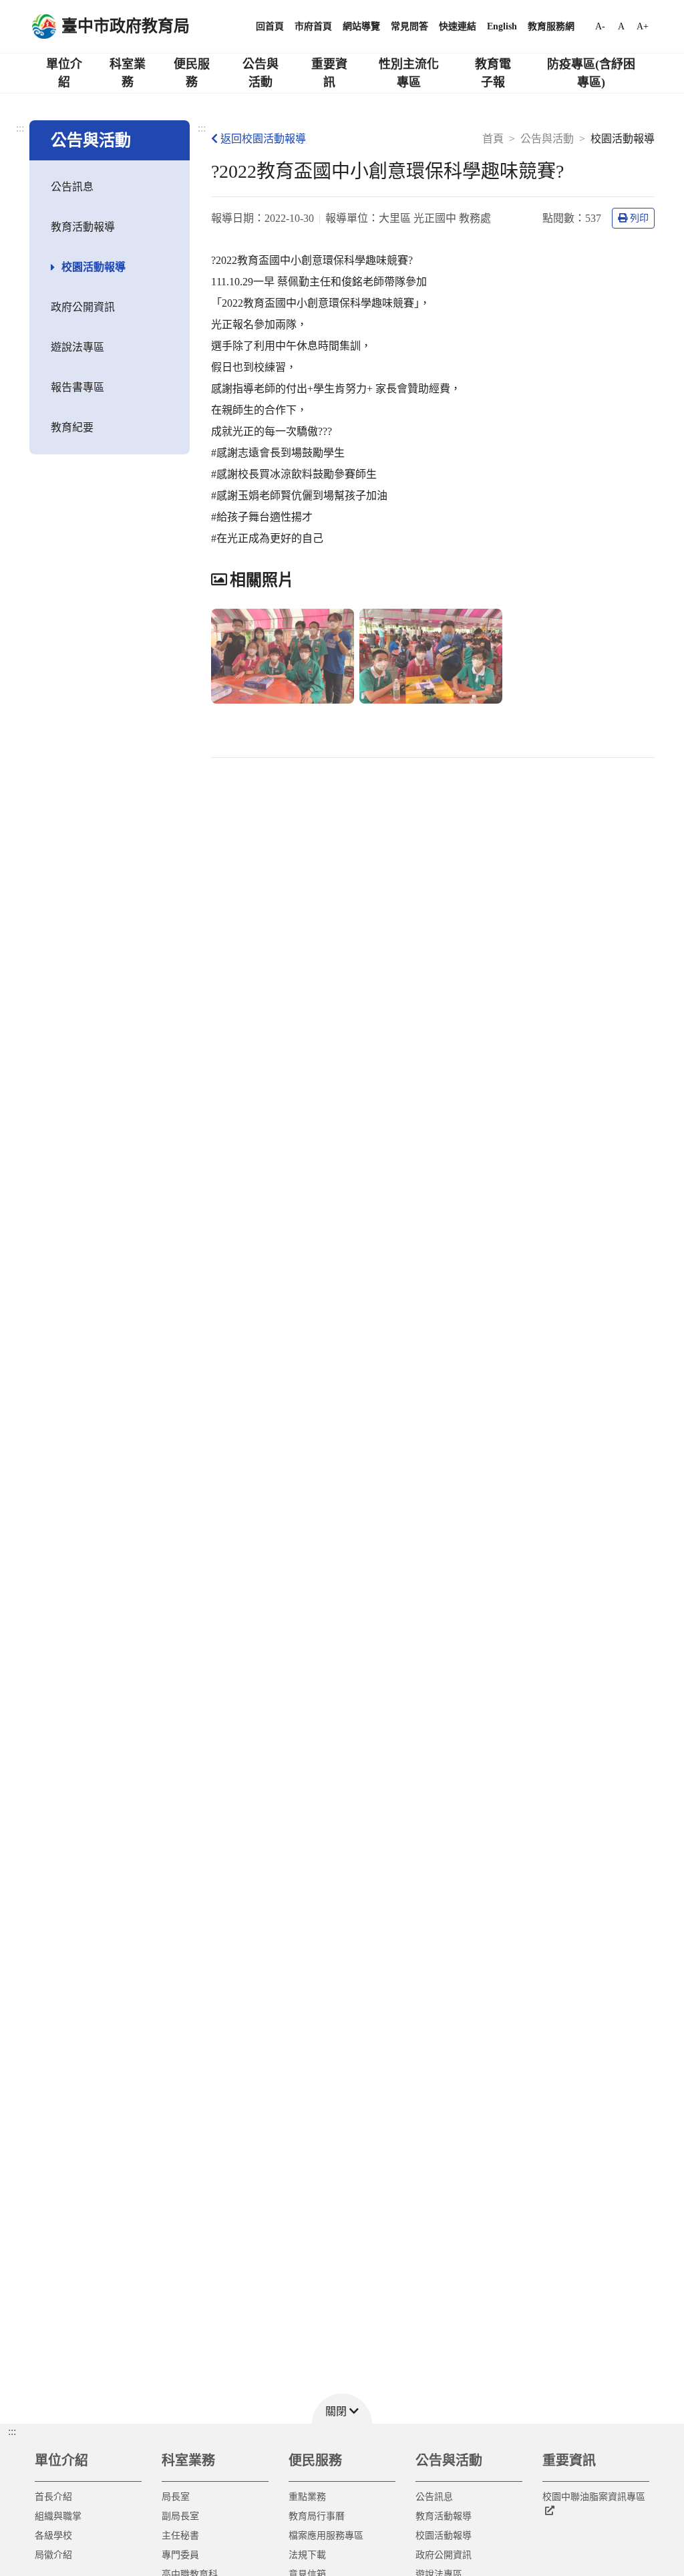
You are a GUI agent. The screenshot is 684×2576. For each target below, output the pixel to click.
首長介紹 (53, 2497)
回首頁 (270, 26)
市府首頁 (313, 26)
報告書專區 (77, 387)
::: (20, 128)
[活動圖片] (283, 657)
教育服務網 (551, 26)
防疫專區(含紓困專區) (591, 73)
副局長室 (180, 2516)
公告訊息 (72, 187)
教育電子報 (493, 73)
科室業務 (128, 73)
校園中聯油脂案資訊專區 (594, 2497)
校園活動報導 (94, 267)
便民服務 (192, 73)
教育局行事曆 (317, 2516)
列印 (639, 218)
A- (600, 26)
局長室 (176, 2497)
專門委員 (180, 2555)
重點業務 (307, 2497)
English (502, 26)
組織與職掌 (58, 2516)
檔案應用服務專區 (326, 2536)
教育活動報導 (83, 227)
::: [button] (12, 2431)
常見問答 (409, 26)
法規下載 (307, 2555)
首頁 (493, 139)
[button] (342, 2409)
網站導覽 (361, 26)
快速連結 (458, 26)
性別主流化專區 (409, 73)
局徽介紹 (53, 2555)
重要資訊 (329, 73)
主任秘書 (180, 2536)
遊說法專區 (77, 347)
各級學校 (53, 2536)
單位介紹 (64, 73)
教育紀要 (72, 427)
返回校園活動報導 (263, 139)
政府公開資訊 (83, 307)
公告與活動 (261, 73)
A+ (643, 26)
